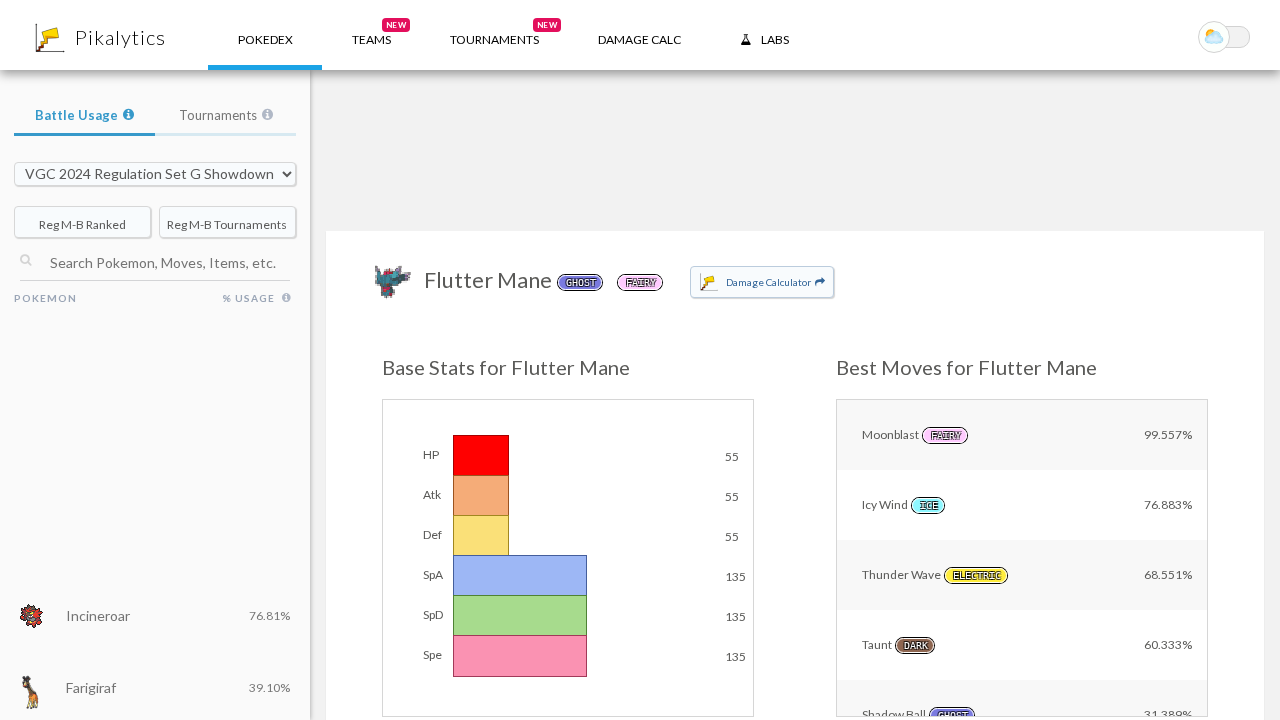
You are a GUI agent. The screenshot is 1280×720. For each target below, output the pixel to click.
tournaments (503, 33)
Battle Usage (76, 115)
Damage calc (639, 39)
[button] (371, 35)
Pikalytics (120, 37)
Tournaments (218, 115)
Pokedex (265, 39)
